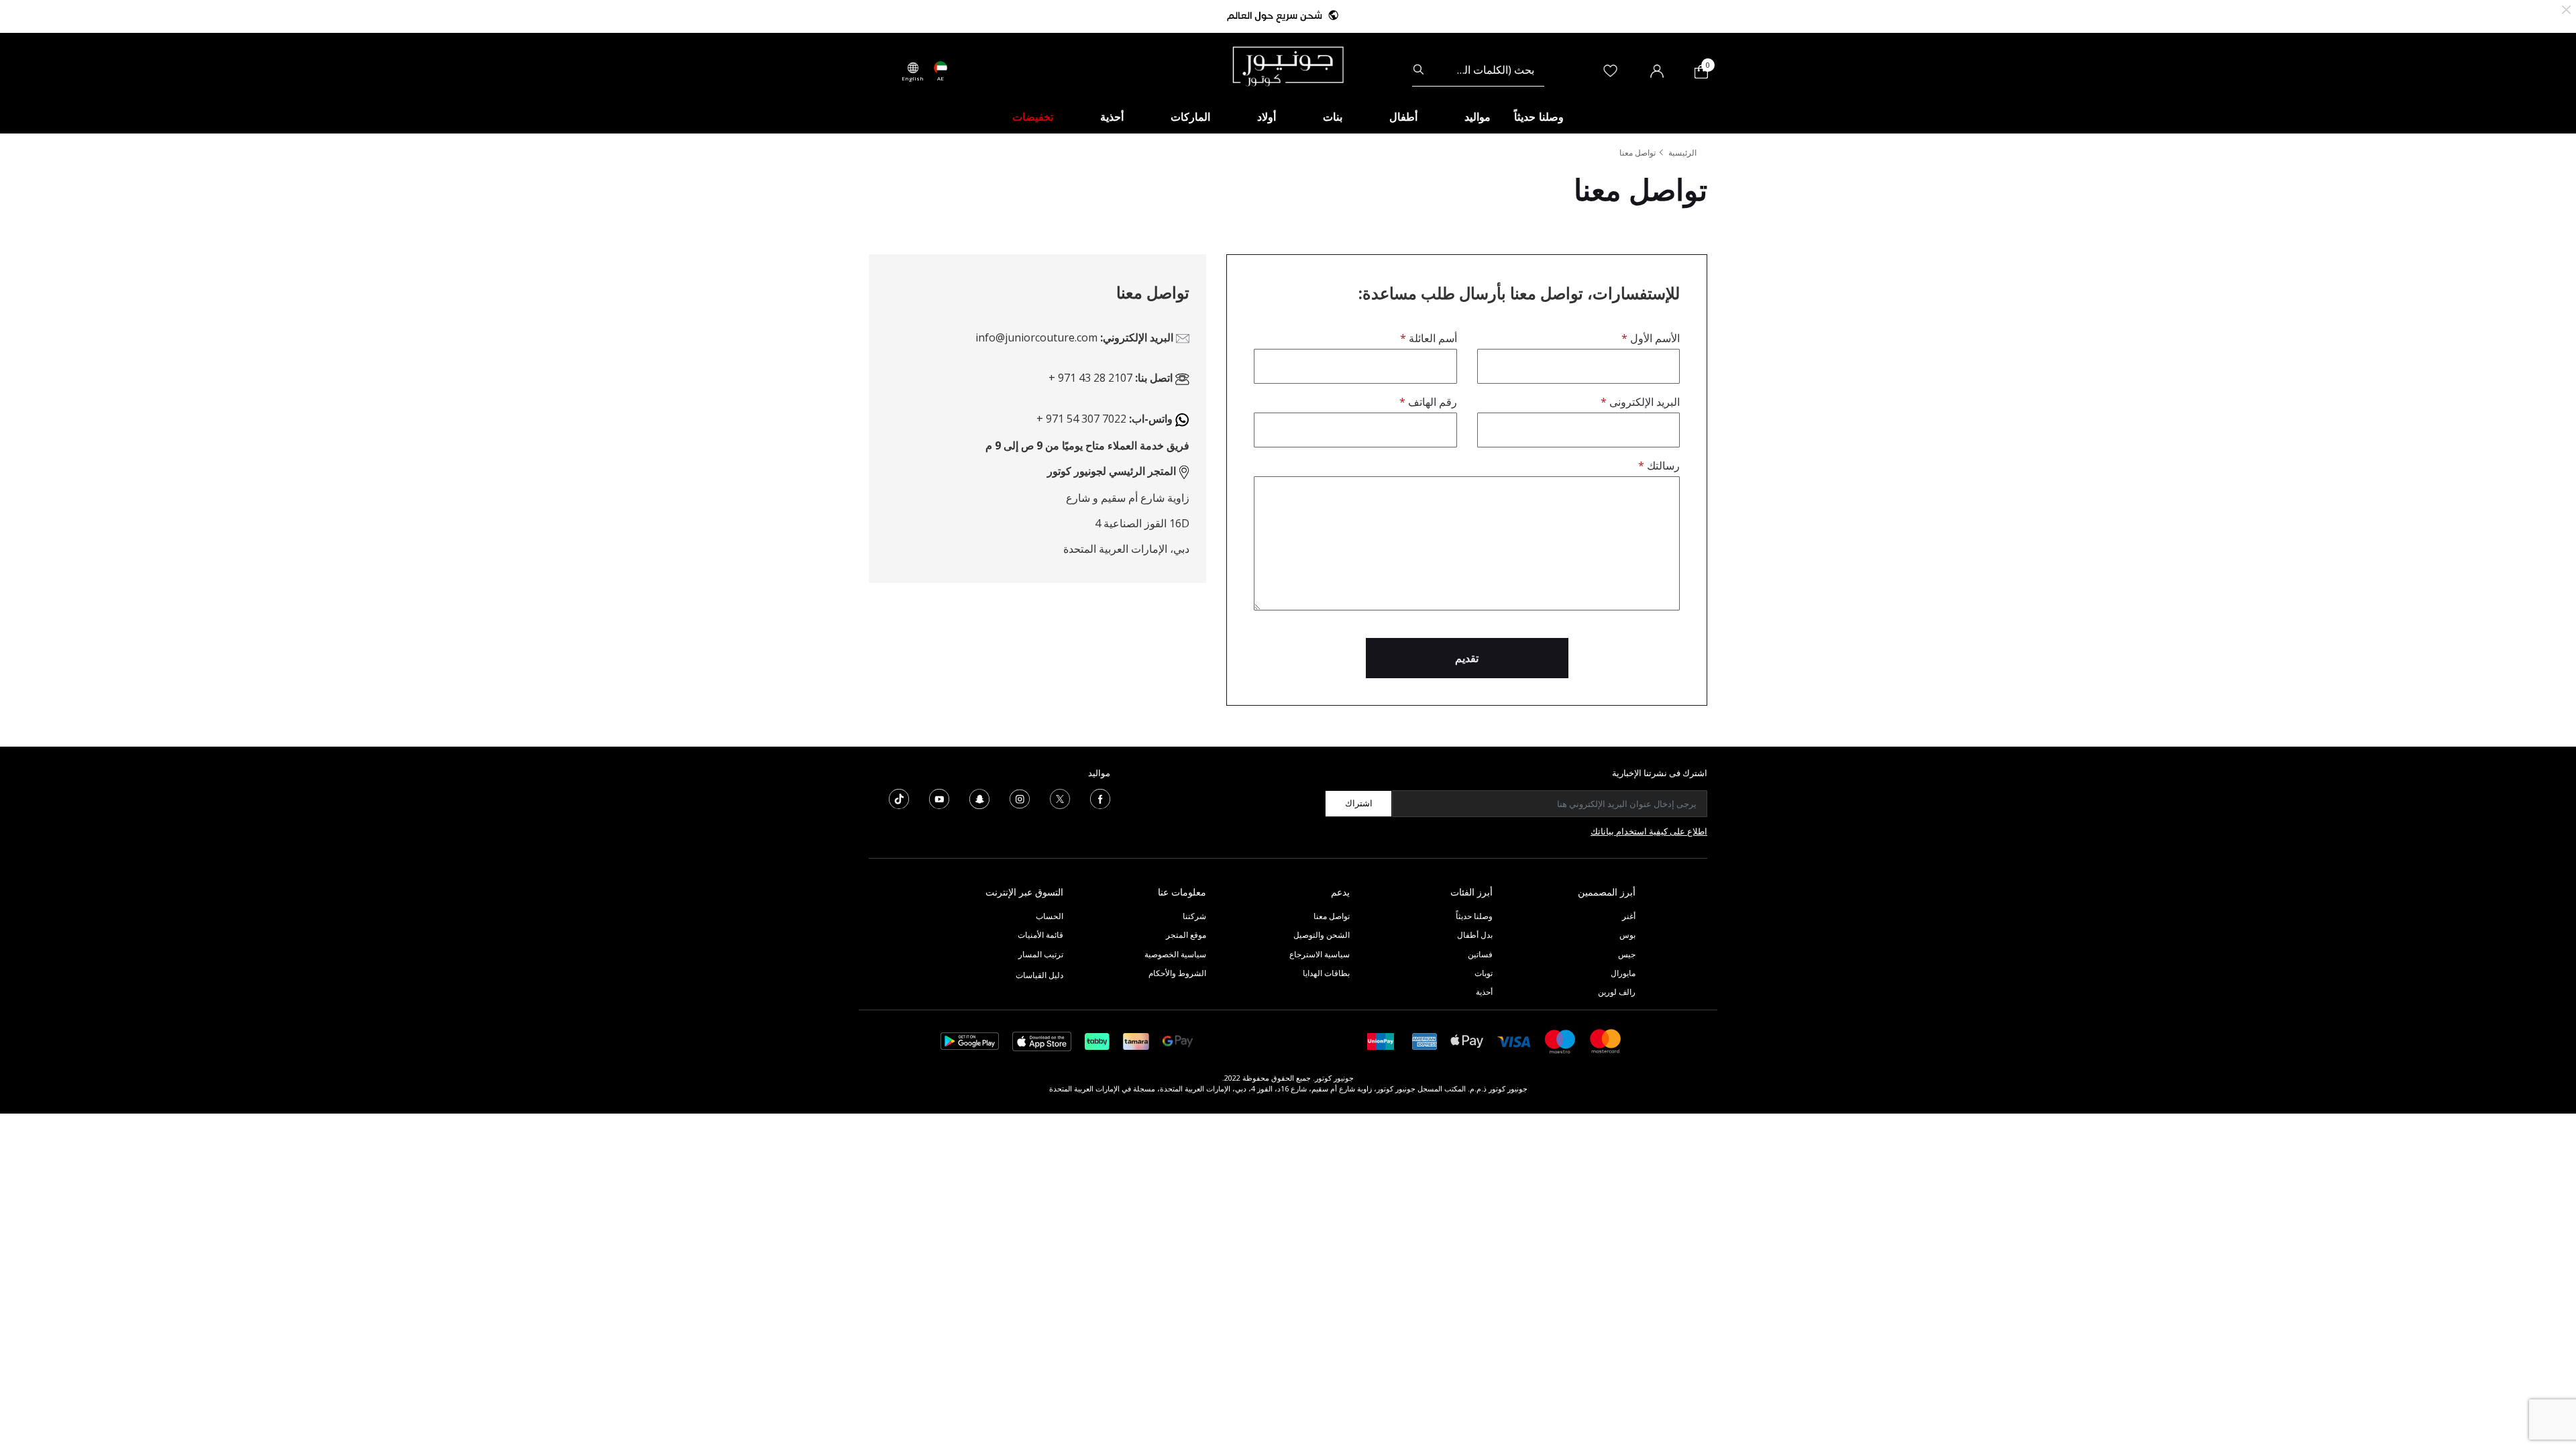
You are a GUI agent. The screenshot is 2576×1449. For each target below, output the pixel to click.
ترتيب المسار (1041, 954)
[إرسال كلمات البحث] (1418, 70)
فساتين (1480, 954)
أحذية (1484, 992)
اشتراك (1359, 803)
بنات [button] (1333, 117)
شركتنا (1194, 916)
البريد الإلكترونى (1643, 402)
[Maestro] (1560, 1040)
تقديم (1467, 658)
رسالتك (1662, 466)
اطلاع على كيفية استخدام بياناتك (1649, 831)
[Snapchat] (979, 798)
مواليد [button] (1478, 117)
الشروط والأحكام (1177, 973)
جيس (1627, 954)
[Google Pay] (1178, 1040)
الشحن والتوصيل (1322, 935)
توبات (1484, 973)
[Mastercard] (1606, 1040)
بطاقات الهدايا (1326, 973)
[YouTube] (939, 798)
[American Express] (1425, 1040)
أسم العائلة (1431, 338)
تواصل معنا (1331, 916)
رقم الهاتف (1431, 402)
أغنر (1629, 916)
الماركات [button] (1190, 117)
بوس (1627, 935)
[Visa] (1514, 1041)
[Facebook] (1100, 798)
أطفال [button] (1403, 117)
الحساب (1050, 916)
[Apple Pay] (1467, 1040)
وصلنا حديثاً (1474, 916)
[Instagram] (1020, 798)
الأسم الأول (1654, 338)
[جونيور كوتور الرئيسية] (1288, 65)
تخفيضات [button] (1033, 117)
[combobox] (1478, 70)
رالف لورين (1617, 992)
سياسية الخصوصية (1175, 954)
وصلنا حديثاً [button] (1539, 117)
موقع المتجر (1186, 935)
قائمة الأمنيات (1040, 935)
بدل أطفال (1475, 935)
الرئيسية (1682, 153)
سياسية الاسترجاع (1320, 954)
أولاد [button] (1267, 117)
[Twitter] (1060, 798)
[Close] (2566, 8)
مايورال (1623, 973)
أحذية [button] (1112, 117)
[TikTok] (899, 798)
